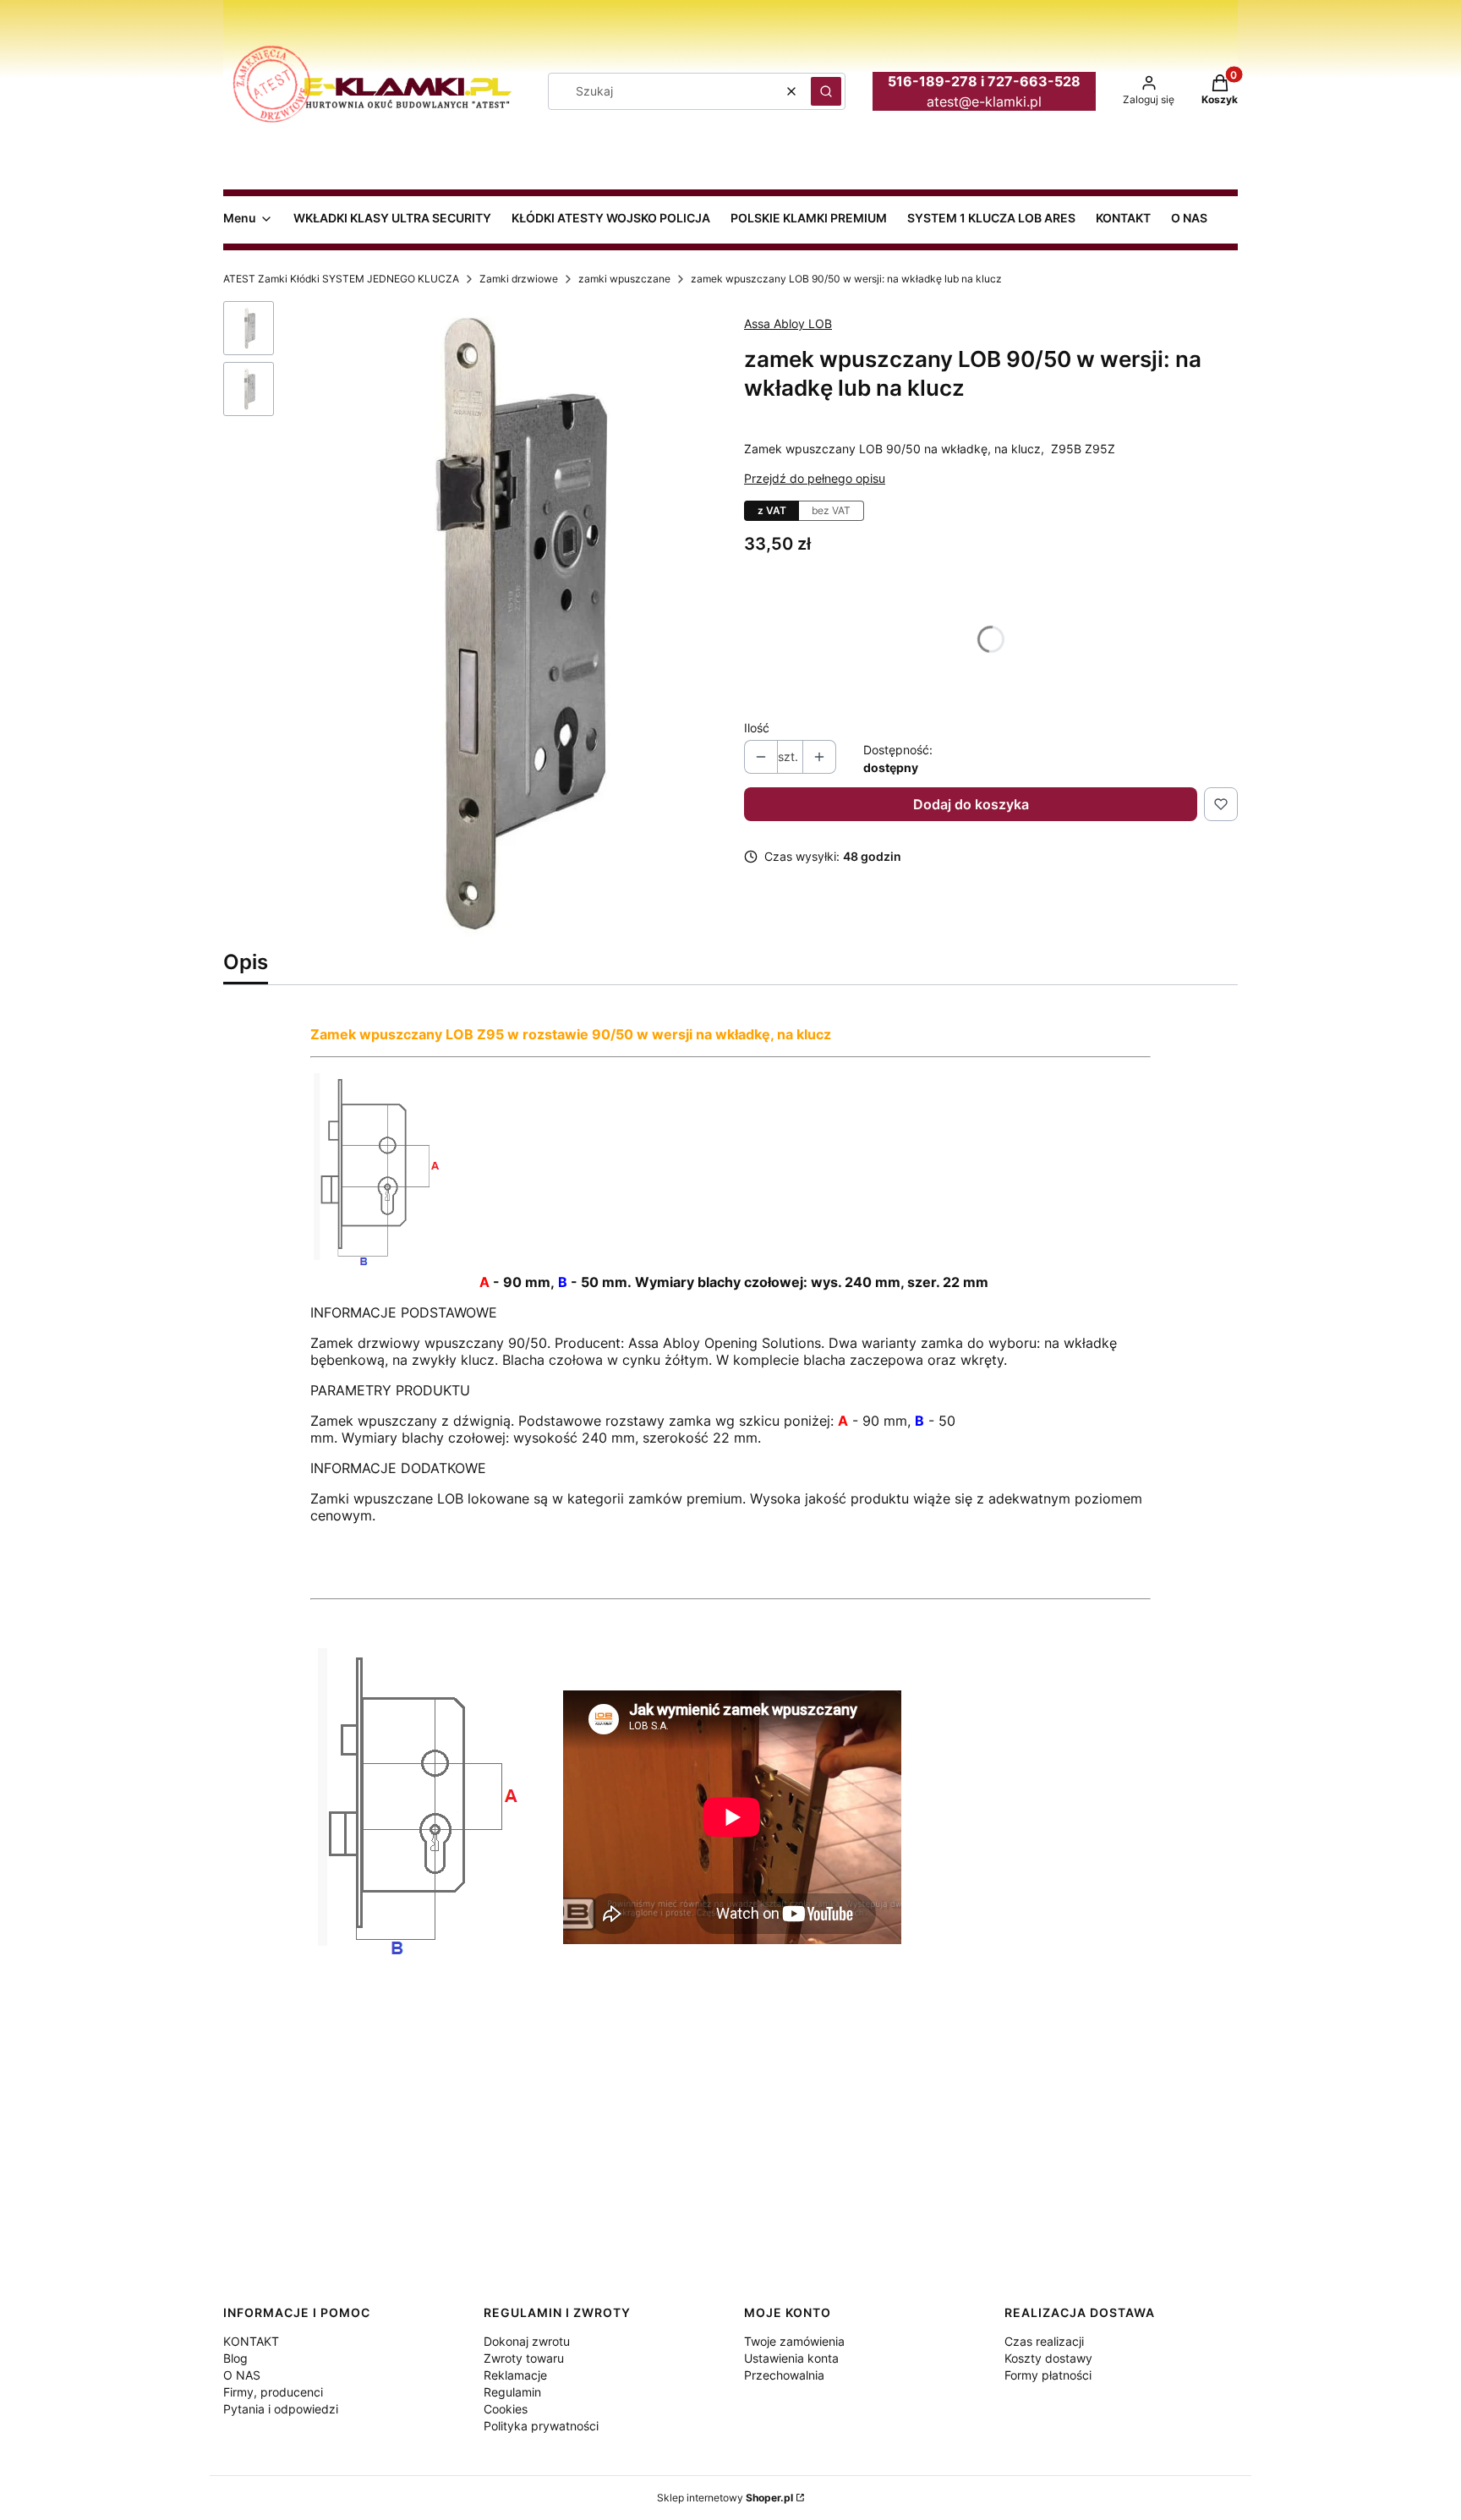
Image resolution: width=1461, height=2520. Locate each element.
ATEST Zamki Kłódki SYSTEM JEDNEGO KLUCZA (341, 279)
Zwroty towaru (524, 2358)
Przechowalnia (784, 2375)
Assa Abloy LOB (788, 323)
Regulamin (512, 2392)
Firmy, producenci (273, 2392)
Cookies (506, 2409)
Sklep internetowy (725, 2498)
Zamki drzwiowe (519, 279)
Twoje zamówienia (794, 2341)
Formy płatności (1048, 2375)
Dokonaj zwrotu (527, 2341)
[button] (826, 91)
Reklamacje (515, 2375)
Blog (235, 2358)
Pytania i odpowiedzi (281, 2409)
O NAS (242, 2375)
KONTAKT (251, 2341)
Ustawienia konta (791, 2358)
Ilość (757, 728)
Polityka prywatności (541, 2426)
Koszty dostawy (1048, 2358)
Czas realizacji (1044, 2341)
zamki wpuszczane (624, 279)
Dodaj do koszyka (971, 804)
